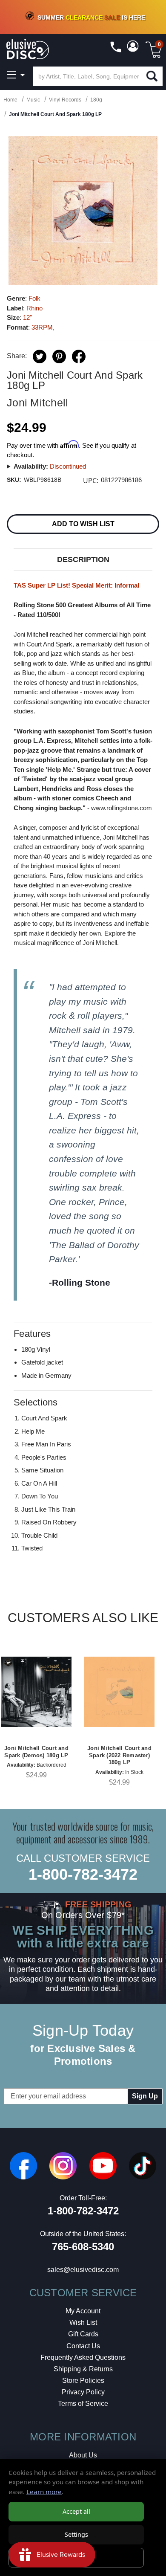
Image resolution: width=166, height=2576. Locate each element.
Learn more (44, 2492)
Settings (76, 2534)
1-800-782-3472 (83, 1874)
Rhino (34, 308)
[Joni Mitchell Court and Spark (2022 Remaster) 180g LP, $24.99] (119, 1692)
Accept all (76, 2511)
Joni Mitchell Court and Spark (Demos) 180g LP (36, 1752)
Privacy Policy (83, 2392)
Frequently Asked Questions (83, 2357)
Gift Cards (83, 2334)
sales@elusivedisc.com (83, 2270)
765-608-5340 (83, 2247)
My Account (83, 2311)
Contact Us (83, 2346)
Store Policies (83, 2380)
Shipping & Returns (83, 2369)
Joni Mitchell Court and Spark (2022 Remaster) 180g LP (119, 1755)
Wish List (83, 2322)
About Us (83, 2455)
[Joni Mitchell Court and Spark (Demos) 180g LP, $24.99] (36, 1692)
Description (83, 559)
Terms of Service (83, 2404)
